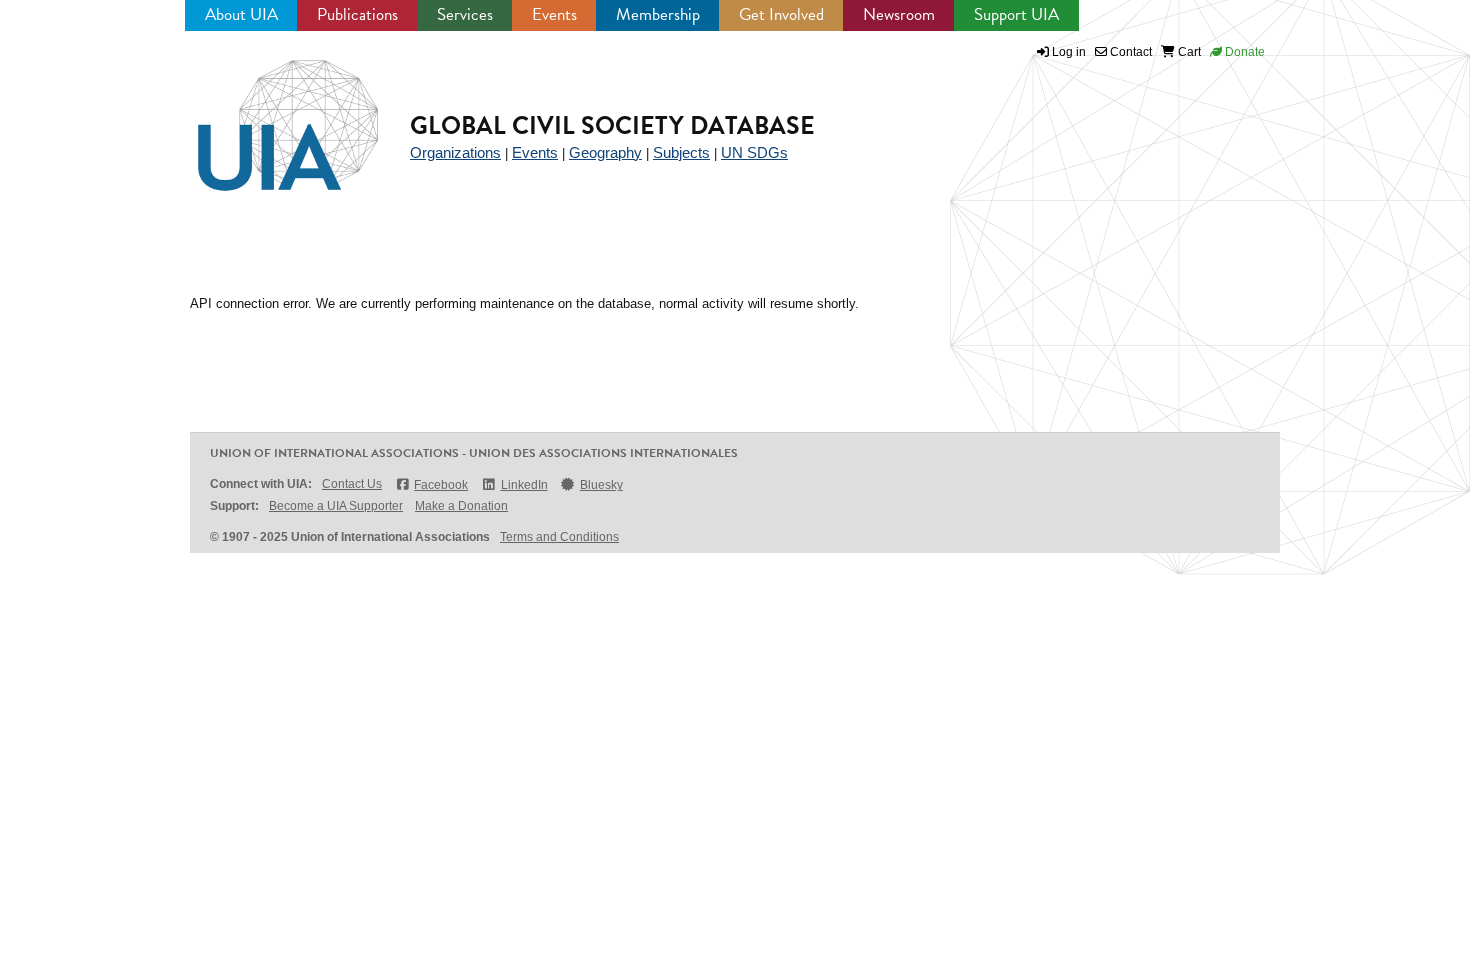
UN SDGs (754, 152)
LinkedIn (524, 485)
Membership (658, 14)
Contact (1129, 52)
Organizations (455, 152)
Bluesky (601, 485)
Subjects (681, 152)
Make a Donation (461, 506)
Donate (1243, 52)
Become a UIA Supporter (336, 506)
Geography (605, 152)
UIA (265, 114)
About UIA (241, 14)
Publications (357, 14)
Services (465, 14)
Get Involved (781, 14)
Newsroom (899, 14)
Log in (1069, 52)
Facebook (441, 485)
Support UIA (1016, 14)
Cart (1188, 52)
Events (554, 14)
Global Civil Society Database (612, 125)
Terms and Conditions (559, 537)
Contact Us (352, 484)
